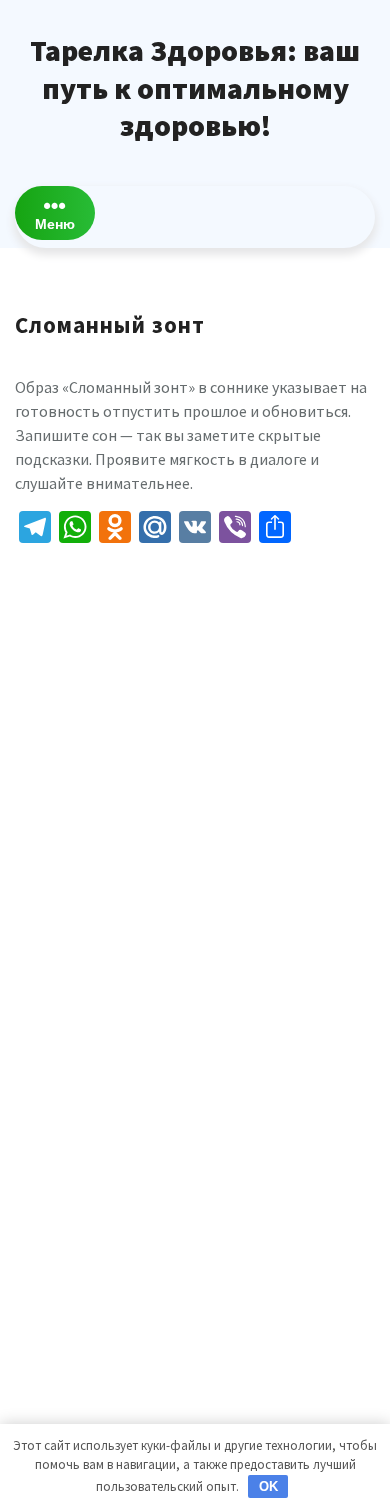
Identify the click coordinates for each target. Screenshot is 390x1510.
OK (268, 1486)
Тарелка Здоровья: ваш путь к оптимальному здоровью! (195, 87)
